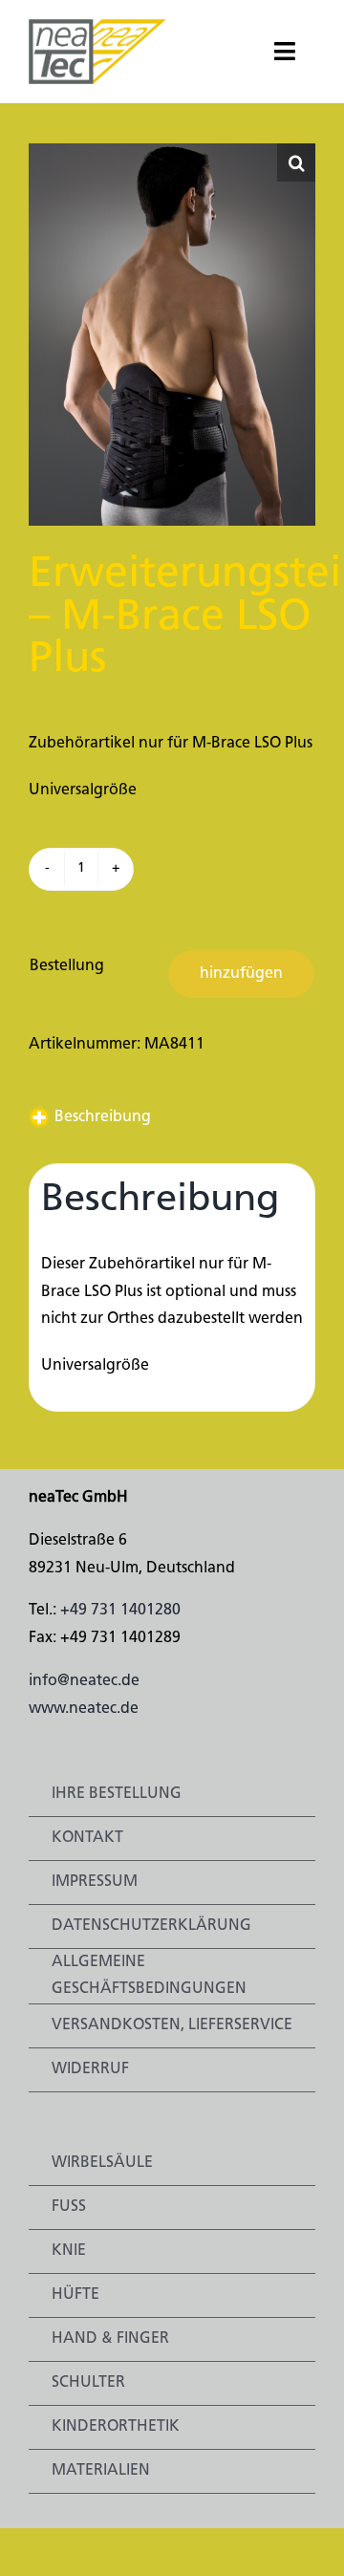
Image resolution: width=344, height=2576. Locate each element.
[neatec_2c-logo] (97, 27)
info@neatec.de (84, 1681)
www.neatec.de (84, 1709)
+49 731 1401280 (120, 1611)
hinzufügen (241, 974)
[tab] (172, 1118)
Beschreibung (103, 1117)
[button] (296, 162)
